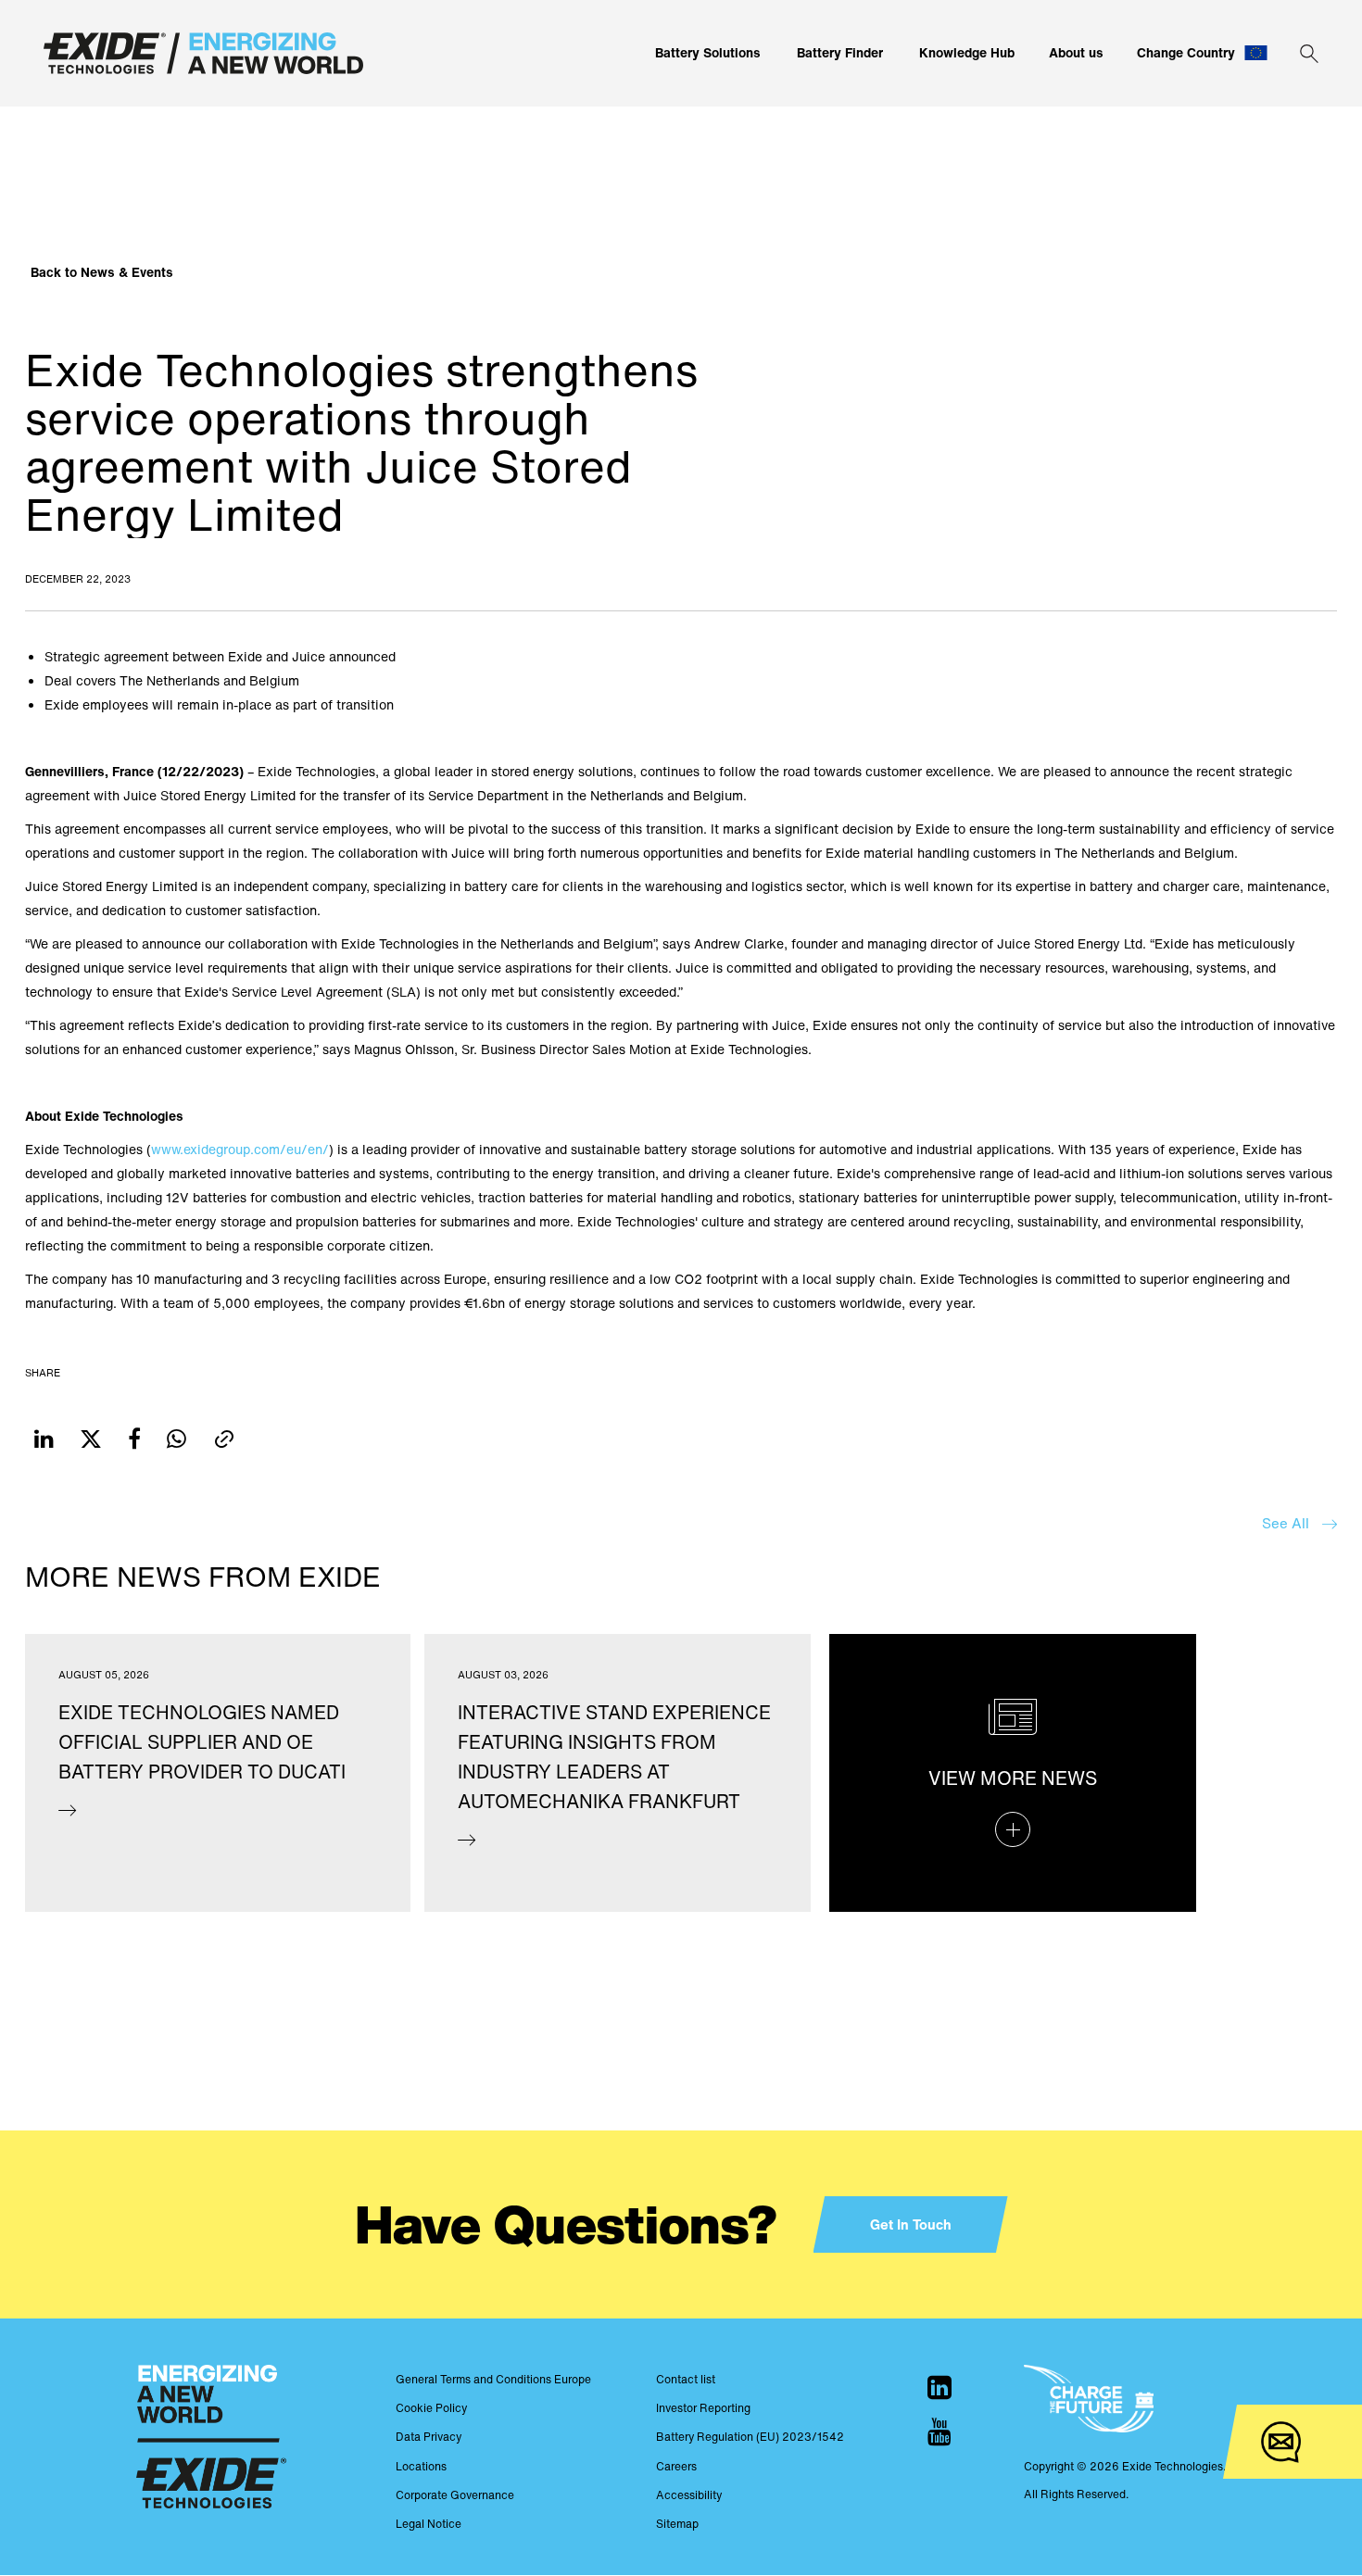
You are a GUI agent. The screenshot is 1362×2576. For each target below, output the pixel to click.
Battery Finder (840, 52)
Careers (676, 2466)
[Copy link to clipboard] (224, 1439)
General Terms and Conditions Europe (493, 2379)
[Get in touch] (1281, 2442)
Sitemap (677, 2524)
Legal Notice (429, 2524)
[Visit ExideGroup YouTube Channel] (940, 2431)
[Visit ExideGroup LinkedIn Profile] (940, 2387)
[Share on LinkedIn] (44, 1439)
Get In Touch (911, 2224)
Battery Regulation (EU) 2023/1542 (750, 2437)
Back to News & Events (102, 272)
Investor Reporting (703, 2408)
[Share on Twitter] (91, 1439)
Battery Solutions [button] (708, 52)
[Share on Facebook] (134, 1439)
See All (1287, 1523)
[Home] (203, 53)
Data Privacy (429, 2437)
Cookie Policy (431, 2408)
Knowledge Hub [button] (967, 52)
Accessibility (689, 2495)
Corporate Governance (455, 2495)
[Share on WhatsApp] (177, 1439)
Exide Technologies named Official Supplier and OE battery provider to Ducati (202, 1742)
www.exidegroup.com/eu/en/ (240, 1149)
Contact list (686, 2379)
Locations (421, 2466)
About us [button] (1076, 52)
